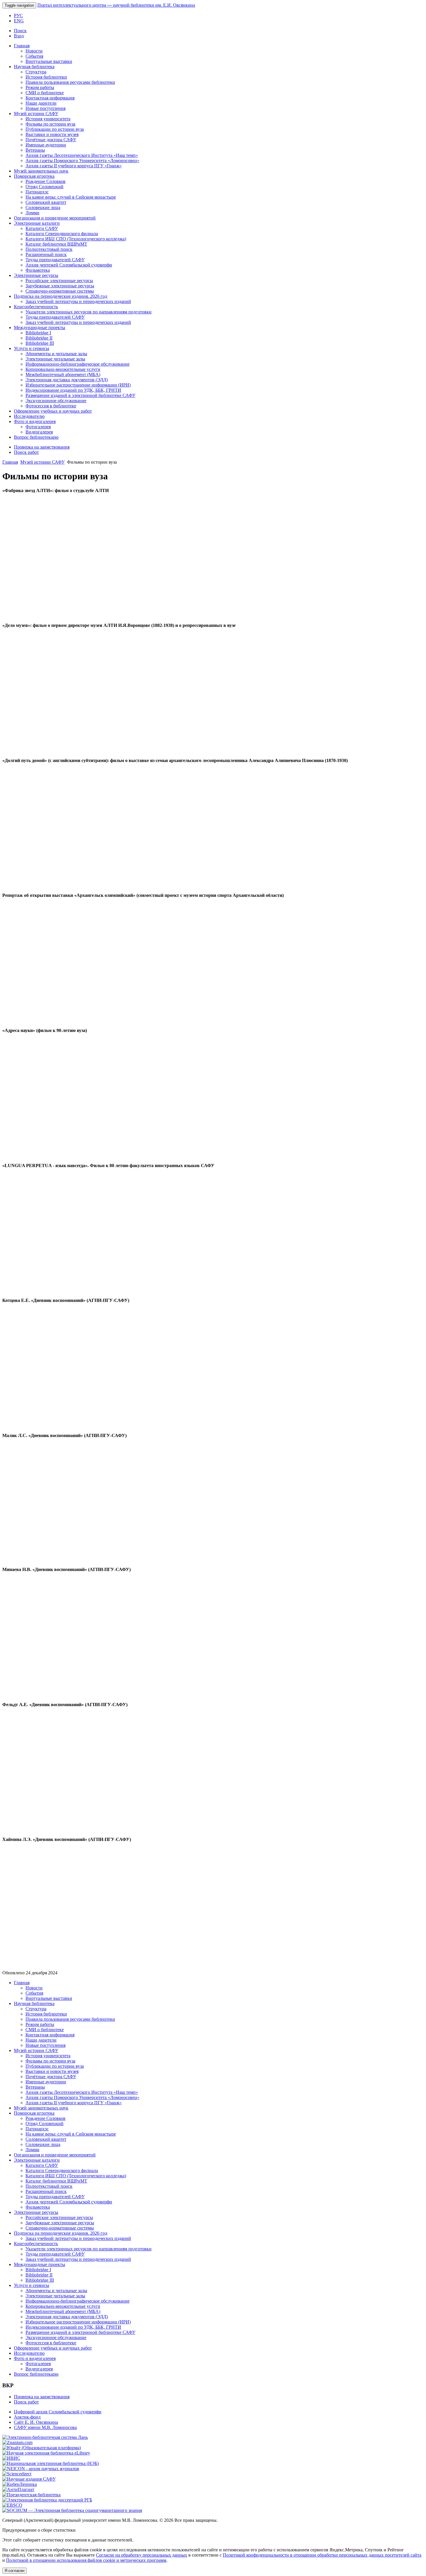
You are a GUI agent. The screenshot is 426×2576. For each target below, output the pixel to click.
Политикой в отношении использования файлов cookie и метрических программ (86, 2560)
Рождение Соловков (45, 181)
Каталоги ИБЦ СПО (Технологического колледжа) (76, 239)
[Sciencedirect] (17, 2474)
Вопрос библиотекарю (36, 437)
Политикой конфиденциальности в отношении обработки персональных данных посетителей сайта (322, 2555)
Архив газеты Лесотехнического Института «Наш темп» (82, 155)
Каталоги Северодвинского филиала (62, 234)
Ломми (32, 213)
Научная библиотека (34, 67)
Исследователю (29, 416)
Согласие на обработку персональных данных (142, 2555)
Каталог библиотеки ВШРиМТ (56, 244)
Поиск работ (26, 452)
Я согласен (14, 2571)
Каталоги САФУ (42, 228)
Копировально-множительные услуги (63, 369)
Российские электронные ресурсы (59, 281)
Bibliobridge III (40, 343)
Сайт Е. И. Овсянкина (36, 2422)
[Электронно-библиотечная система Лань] (45, 2437)
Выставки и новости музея (52, 134)
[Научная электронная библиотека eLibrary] (46, 2453)
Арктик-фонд (27, 2417)
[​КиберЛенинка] (20, 2484)
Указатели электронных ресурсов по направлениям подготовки (89, 312)
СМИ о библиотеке (45, 93)
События (34, 56)
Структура (36, 72)
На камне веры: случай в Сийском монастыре (71, 197)
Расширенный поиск (46, 254)
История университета (48, 119)
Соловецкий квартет (46, 202)
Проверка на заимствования (42, 447)
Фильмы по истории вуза (50, 124)
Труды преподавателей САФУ (55, 260)
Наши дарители (41, 103)
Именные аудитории (46, 145)
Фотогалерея (38, 427)
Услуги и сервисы (32, 348)
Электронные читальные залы (55, 359)
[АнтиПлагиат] (18, 2489)
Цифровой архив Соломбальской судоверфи (58, 2412)
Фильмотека (38, 270)
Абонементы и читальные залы (56, 354)
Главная (22, 46)
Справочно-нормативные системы (60, 291)
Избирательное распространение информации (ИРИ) (78, 385)
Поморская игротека (34, 176)
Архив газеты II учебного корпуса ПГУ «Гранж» (74, 166)
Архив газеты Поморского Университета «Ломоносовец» (82, 160)
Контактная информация (50, 98)
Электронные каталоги (37, 223)
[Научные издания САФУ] (29, 2479)
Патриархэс (37, 192)
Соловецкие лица (43, 207)
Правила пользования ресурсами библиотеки (70, 82)
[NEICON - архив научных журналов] (41, 2469)
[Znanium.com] (17, 2442)
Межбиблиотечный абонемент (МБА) (63, 374)
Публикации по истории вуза (55, 129)
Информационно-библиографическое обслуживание (78, 364)
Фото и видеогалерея (35, 421)
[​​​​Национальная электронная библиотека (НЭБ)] (51, 2463)
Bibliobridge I (38, 333)
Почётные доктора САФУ (51, 140)
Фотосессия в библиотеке (51, 406)
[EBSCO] (12, 2505)
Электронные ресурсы (36, 275)
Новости (34, 51)
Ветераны (35, 150)
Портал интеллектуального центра (116, 5)
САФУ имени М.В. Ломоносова (45, 2427)
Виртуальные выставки (49, 61)
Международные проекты (40, 328)
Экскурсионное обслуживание (56, 401)
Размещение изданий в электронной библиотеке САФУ (80, 395)
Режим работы (40, 87)
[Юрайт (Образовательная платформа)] (42, 2448)
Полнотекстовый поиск (49, 249)
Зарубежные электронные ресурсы (60, 286)
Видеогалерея (39, 432)
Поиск (20, 31)
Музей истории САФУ (36, 114)
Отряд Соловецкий (44, 187)
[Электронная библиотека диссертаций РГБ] (47, 2500)
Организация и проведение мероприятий (55, 218)
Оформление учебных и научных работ (53, 411)
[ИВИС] (11, 2458)
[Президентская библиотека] (31, 2495)
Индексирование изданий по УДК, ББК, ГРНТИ (73, 390)
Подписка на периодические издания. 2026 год (61, 296)
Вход (19, 36)
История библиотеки (46, 77)
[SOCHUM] (72, 2510)
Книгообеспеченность (36, 307)
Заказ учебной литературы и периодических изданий (78, 301)
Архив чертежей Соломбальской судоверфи (69, 265)
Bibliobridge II (39, 338)
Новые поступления (45, 108)
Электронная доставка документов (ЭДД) (67, 380)
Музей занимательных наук (41, 171)
